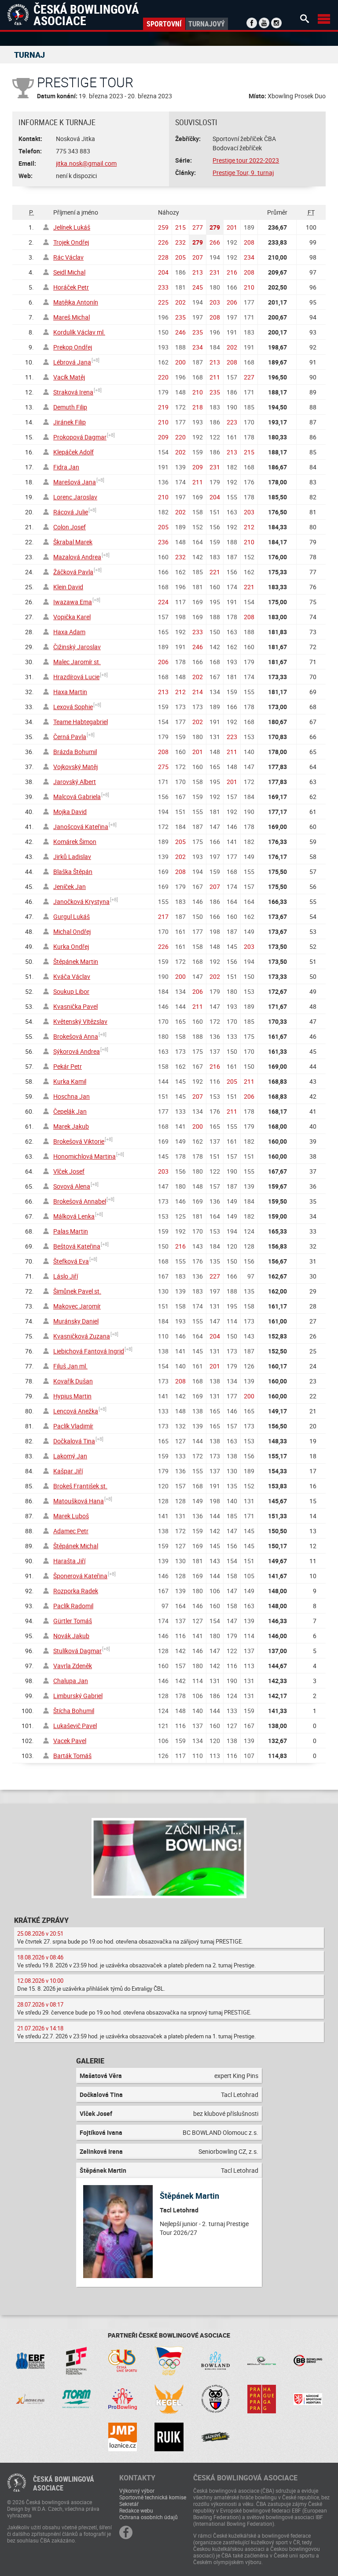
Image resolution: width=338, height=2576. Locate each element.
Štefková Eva (71, 1261)
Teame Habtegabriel (81, 722)
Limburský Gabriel (78, 1696)
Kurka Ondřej (71, 946)
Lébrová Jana (72, 362)
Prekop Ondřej (73, 347)
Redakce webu (136, 2510)
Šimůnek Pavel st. (77, 1291)
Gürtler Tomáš (73, 1621)
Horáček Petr (71, 287)
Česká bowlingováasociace (64, 2483)
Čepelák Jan (70, 1111)
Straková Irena (73, 392)
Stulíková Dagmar (77, 1651)
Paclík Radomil (73, 1606)
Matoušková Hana (79, 1501)
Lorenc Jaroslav (75, 497)
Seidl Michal (69, 272)
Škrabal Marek (73, 542)
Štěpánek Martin (76, 961)
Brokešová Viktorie (79, 1141)
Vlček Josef (69, 1171)
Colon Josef (70, 527)
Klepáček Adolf (73, 452)
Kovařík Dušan (73, 1381)
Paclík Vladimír (73, 1426)
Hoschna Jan (72, 1096)
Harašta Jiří (69, 1561)
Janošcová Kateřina (81, 827)
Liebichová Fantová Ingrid (89, 1351)
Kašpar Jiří (68, 1471)
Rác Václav (68, 257)
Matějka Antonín (76, 302)
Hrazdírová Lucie (76, 677)
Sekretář (129, 2504)
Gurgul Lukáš (72, 916)
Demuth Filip (70, 407)
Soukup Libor (71, 991)
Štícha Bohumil (74, 1711)
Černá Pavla (70, 737)
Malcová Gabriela (77, 797)
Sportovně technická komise (153, 2497)
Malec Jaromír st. (77, 662)
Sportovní (164, 24)
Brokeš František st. (80, 1486)
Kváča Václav (72, 976)
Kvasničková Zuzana (82, 1336)
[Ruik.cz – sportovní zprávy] (169, 2437)
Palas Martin (71, 1231)
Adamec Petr (71, 1531)
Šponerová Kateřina (80, 1576)
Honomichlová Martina (84, 1156)
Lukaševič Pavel (75, 1726)
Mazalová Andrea (77, 557)
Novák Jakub (71, 1636)
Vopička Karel (72, 617)
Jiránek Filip (70, 422)
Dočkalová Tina (74, 1441)
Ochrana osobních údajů (149, 2517)
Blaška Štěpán (73, 872)
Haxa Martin (70, 692)
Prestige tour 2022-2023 (246, 160)
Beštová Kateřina (77, 1246)
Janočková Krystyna (81, 901)
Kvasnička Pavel (75, 1006)
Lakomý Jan (70, 1456)
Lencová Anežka (76, 1411)
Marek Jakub (71, 1126)
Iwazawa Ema (73, 602)
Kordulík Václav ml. (79, 332)
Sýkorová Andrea (77, 1051)
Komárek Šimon (75, 842)
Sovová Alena (72, 1186)
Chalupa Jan (71, 1681)
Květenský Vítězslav (80, 1021)
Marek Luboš (71, 1516)
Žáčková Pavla (73, 572)
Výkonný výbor (137, 2491)
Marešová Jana (75, 482)
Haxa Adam (69, 632)
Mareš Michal (72, 317)
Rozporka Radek (76, 1591)
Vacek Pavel (70, 1741)
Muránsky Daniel (76, 1321)
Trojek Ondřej (71, 242)
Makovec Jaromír (77, 1306)
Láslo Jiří (66, 1276)
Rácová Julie (71, 512)
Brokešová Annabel (80, 1201)
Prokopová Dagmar (80, 437)
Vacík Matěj (69, 377)
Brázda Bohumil (75, 752)
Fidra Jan (66, 467)
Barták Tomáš (72, 1756)
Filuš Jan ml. (70, 1366)
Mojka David (70, 812)
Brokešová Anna (76, 1036)
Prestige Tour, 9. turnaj (243, 173)
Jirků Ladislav (72, 857)
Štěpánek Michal (76, 1546)
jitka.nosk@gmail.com (86, 163)
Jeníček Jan (70, 887)
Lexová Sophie (73, 707)
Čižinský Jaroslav (77, 647)
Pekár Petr (68, 1066)
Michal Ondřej (72, 931)
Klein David (68, 587)
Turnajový (207, 24)
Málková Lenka (74, 1216)
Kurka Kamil (70, 1081)
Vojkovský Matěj (75, 767)
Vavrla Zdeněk (73, 1666)
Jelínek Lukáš (72, 227)
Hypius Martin (72, 1396)
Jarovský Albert (75, 782)
